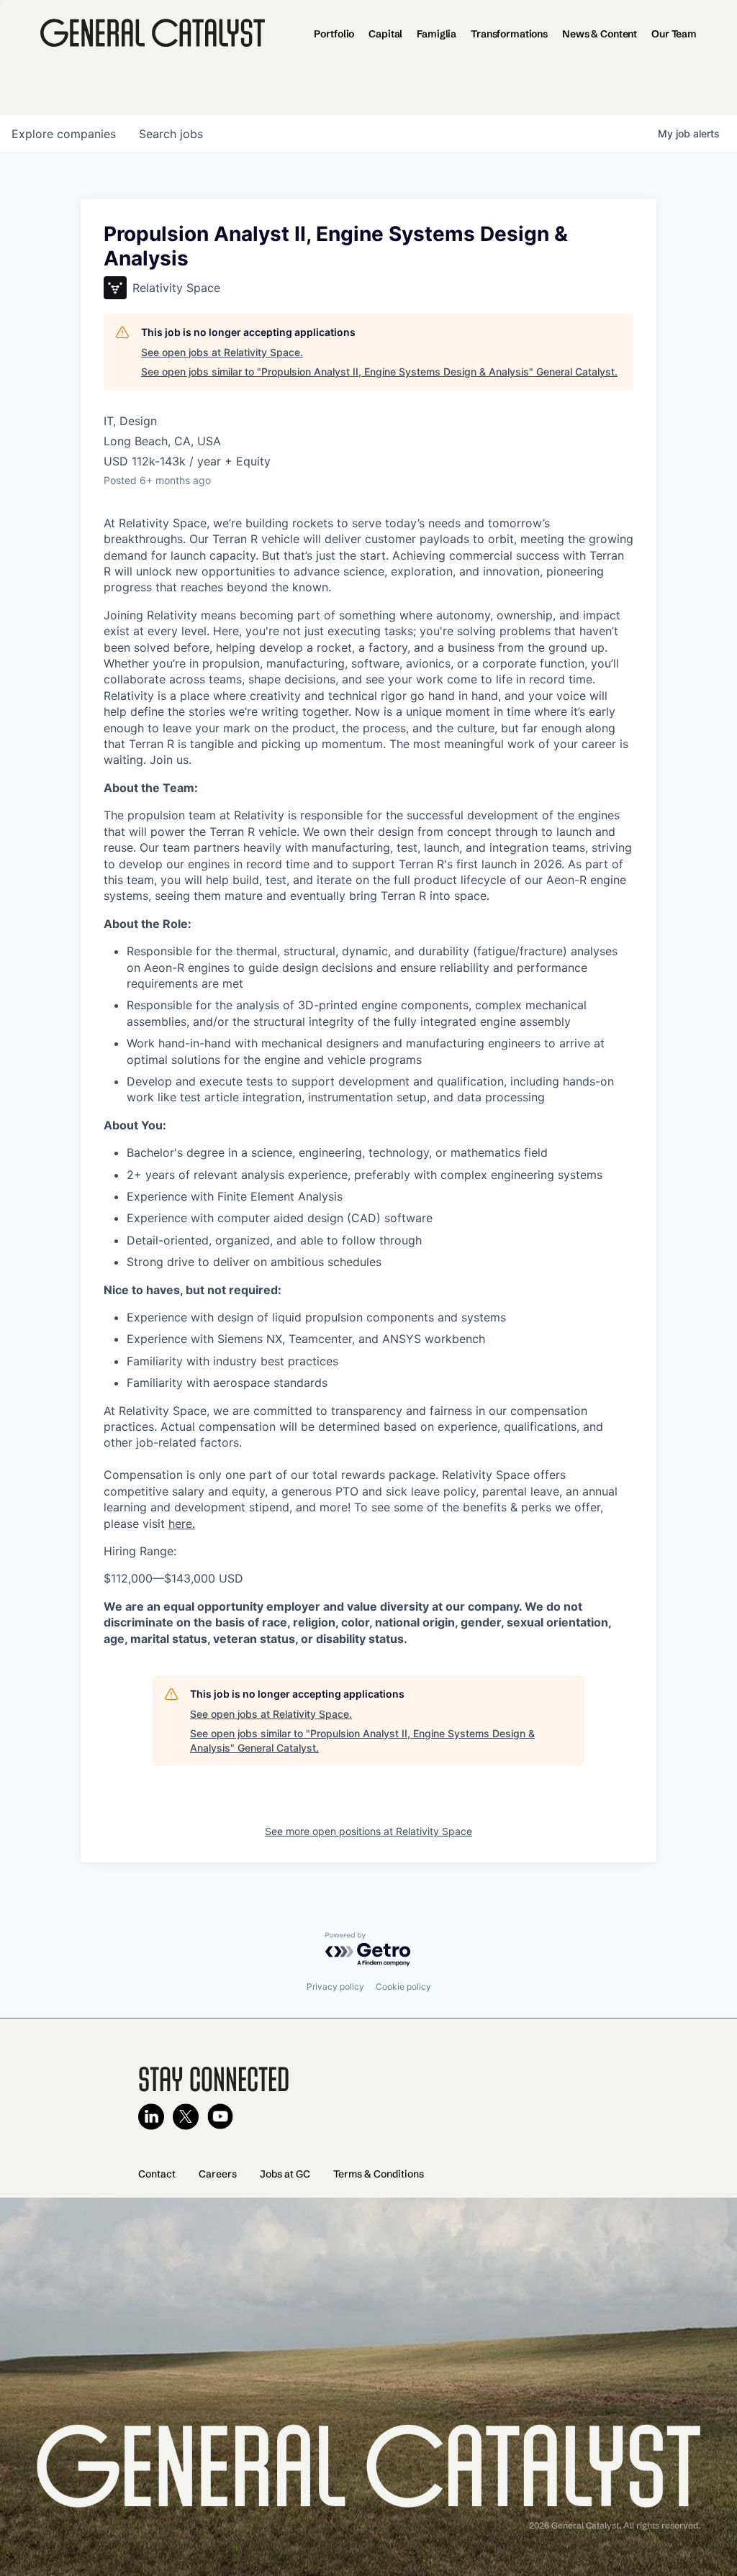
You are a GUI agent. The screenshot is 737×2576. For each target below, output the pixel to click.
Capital (385, 34)
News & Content (600, 34)
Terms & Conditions (379, 2174)
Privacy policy (335, 1986)
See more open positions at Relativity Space (368, 1831)
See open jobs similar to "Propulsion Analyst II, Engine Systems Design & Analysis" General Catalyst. (379, 372)
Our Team (674, 34)
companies (64, 134)
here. (182, 1524)
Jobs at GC (285, 2174)
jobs (171, 134)
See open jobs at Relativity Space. (222, 352)
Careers (218, 2174)
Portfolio (334, 34)
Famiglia (437, 34)
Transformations (509, 34)
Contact (157, 2174)
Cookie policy (403, 1986)
